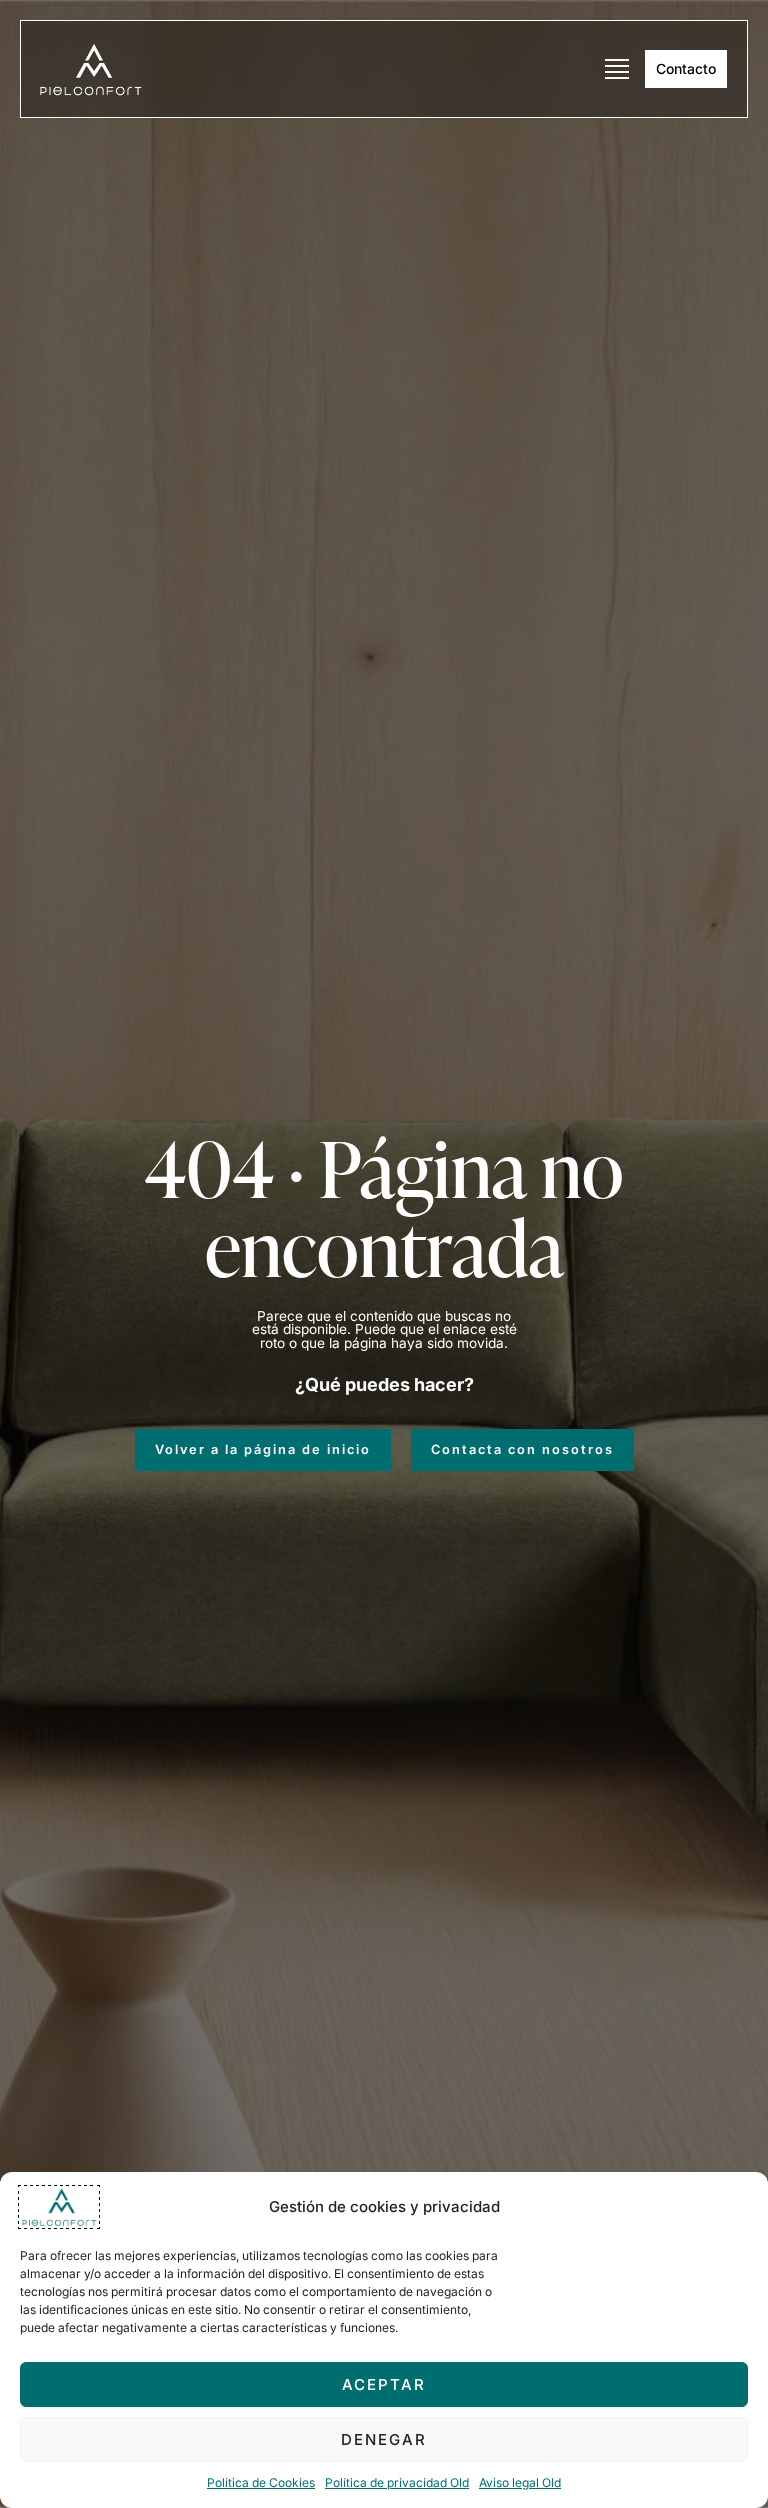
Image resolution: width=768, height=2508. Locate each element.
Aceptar (384, 2384)
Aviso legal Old (520, 2482)
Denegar (384, 2439)
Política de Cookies (261, 2482)
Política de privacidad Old (397, 2482)
